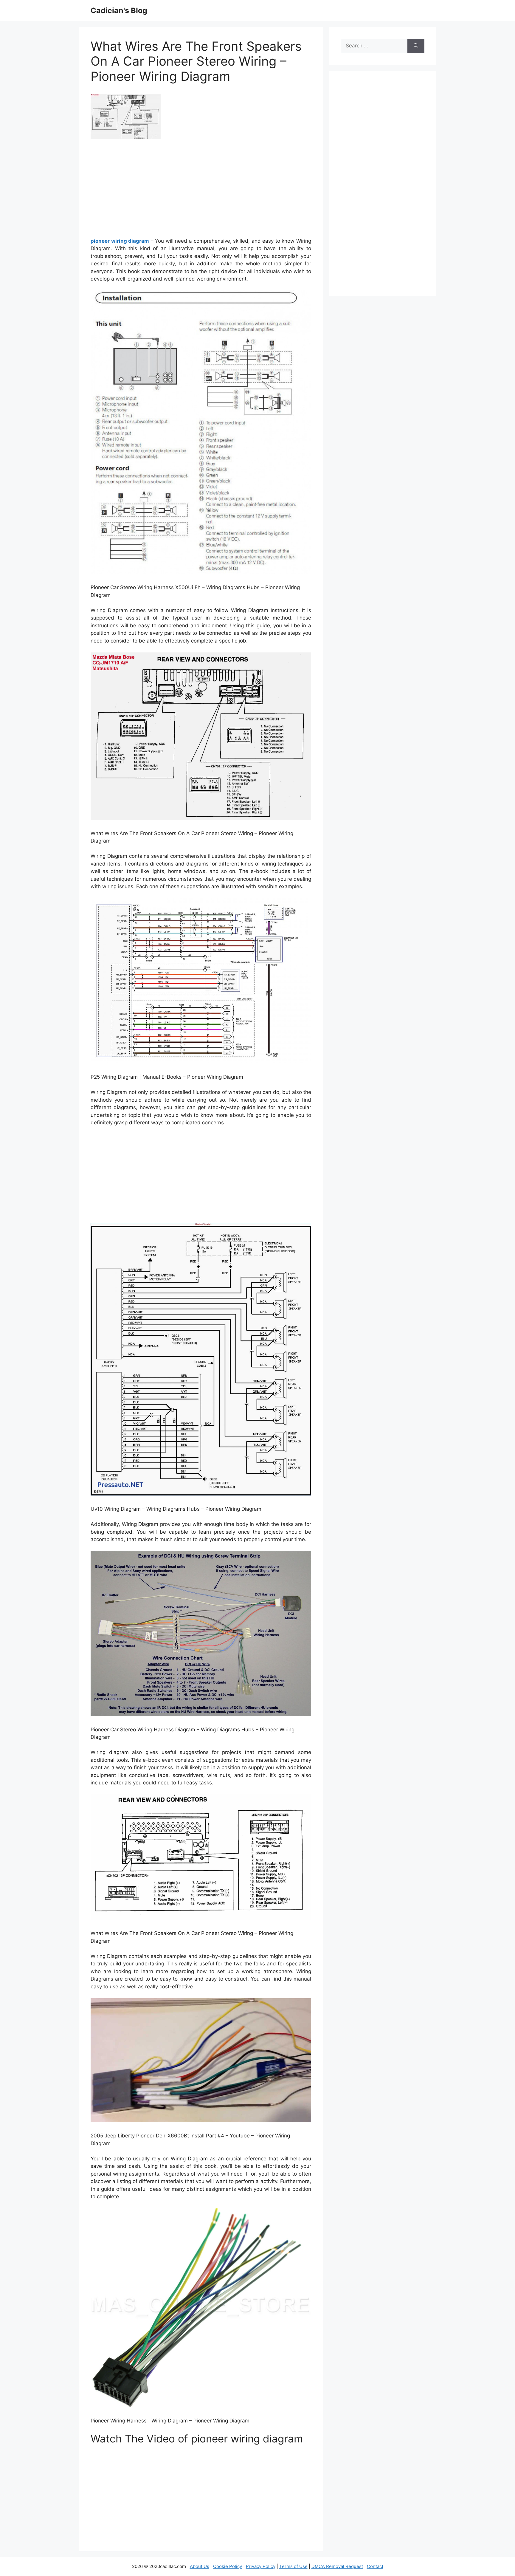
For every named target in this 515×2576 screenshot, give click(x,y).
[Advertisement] (201, 190)
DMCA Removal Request (337, 2566)
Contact (375, 2566)
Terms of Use (293, 2566)
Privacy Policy (261, 2566)
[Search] (416, 46)
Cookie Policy (228, 2566)
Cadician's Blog (119, 10)
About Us (200, 2566)
